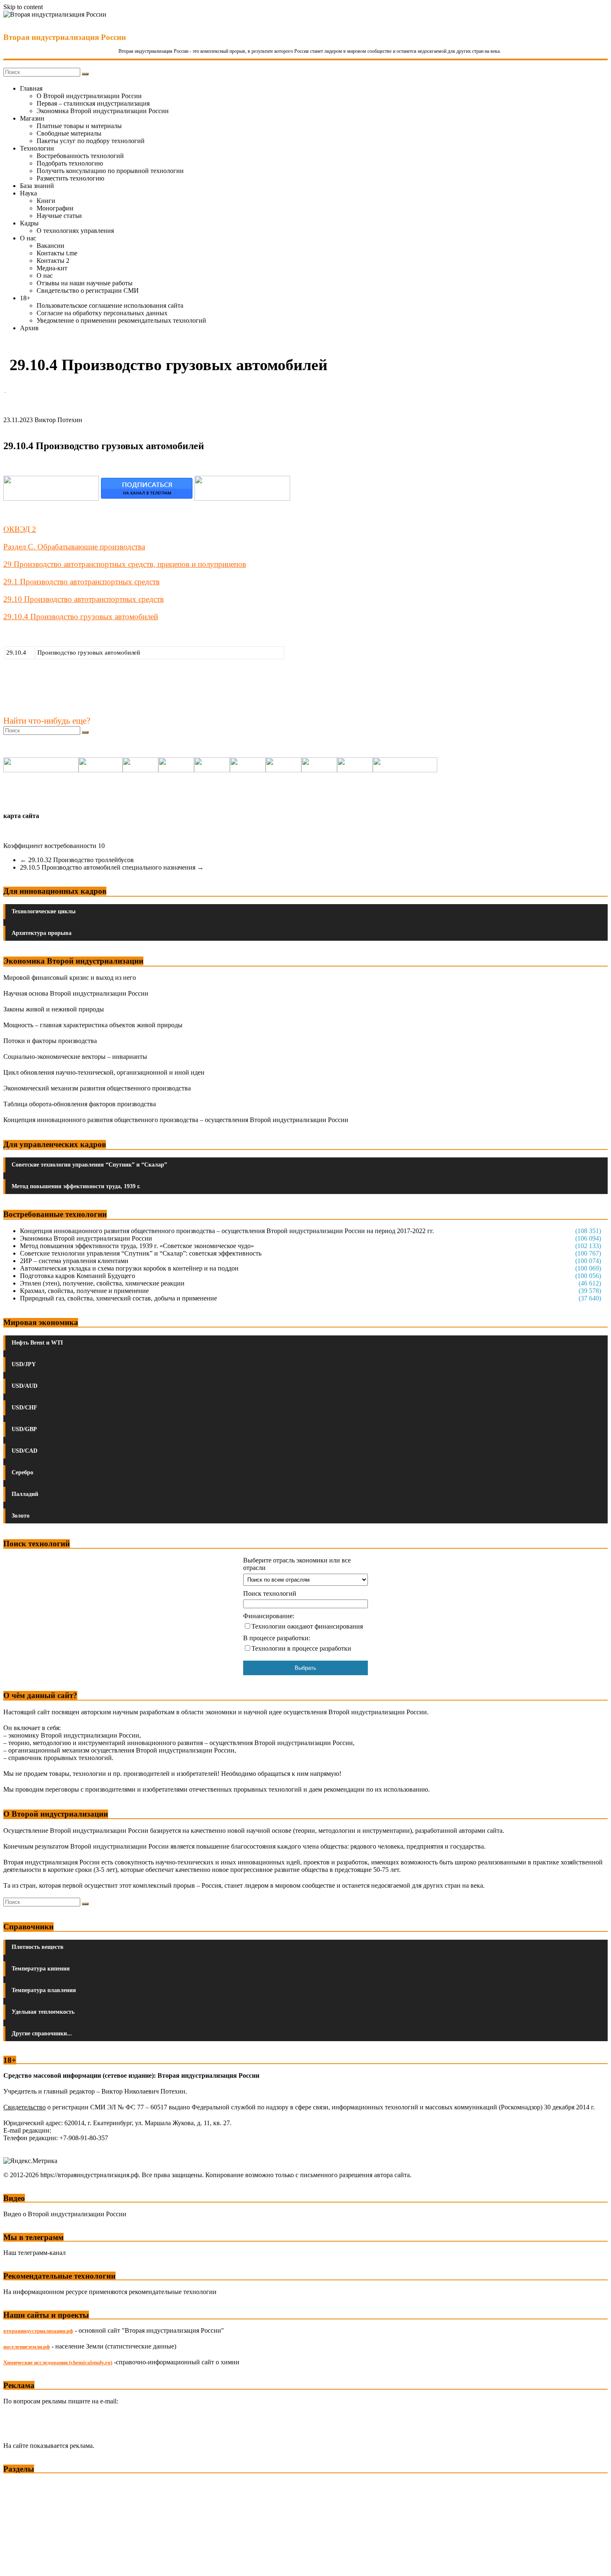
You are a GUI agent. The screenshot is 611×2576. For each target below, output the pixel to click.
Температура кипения (41, 1969)
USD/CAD (25, 1451)
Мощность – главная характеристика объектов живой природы (93, 1025)
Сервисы (17, 2564)
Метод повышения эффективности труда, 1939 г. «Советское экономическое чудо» (137, 1246)
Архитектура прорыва (42, 933)
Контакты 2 (53, 261)
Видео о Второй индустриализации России (65, 2214)
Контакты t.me (57, 253)
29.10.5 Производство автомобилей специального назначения (112, 867)
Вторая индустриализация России (65, 37)
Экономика (20, 2485)
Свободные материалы (69, 133)
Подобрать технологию (70, 163)
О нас (28, 238)
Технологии (37, 148)
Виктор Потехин (58, 420)
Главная (31, 88)
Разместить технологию (70, 178)
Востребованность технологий (80, 156)
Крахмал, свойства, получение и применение (84, 1291)
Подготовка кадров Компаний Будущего (78, 1276)
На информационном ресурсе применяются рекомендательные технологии (110, 2292)
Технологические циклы (44, 911)
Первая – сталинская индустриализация (93, 103)
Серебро (22, 1472)
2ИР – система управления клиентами (74, 1261)
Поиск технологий (270, 1593)
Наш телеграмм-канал (34, 2253)
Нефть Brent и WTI (37, 1343)
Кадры (29, 223)
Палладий (25, 1494)
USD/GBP (24, 1429)
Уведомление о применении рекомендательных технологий (121, 320)
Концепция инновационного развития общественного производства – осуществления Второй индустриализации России (176, 1120)
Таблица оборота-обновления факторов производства (80, 1104)
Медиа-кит (52, 268)
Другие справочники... (42, 2033)
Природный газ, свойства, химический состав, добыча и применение (118, 1298)
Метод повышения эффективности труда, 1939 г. (76, 1186)
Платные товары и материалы (79, 126)
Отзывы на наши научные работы (85, 283)
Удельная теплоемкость (43, 2012)
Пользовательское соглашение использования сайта (110, 305)
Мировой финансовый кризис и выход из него (70, 978)
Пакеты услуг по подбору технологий (91, 141)
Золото (21, 1516)
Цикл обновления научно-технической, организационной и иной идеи (104, 1072)
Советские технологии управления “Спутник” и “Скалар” (89, 1165)
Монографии (55, 208)
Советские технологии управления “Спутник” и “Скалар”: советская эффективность (141, 1253)
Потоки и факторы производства (50, 1041)
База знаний (37, 186)
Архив (29, 328)
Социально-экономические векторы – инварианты (75, 1057)
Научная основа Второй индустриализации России (76, 993)
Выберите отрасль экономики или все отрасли (297, 1564)
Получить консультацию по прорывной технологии (110, 171)
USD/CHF (25, 1408)
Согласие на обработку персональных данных (102, 313)
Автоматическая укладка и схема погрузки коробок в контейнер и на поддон (129, 1268)
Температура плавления (44, 1990)
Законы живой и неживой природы (54, 1009)
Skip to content (23, 7)
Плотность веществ (38, 1947)
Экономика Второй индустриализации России (103, 111)
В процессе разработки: (277, 1638)
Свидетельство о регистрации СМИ (88, 290)
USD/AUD (25, 1386)
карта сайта (21, 816)
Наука (28, 193)
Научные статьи (59, 216)
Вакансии (51, 246)
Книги (46, 201)
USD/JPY (24, 1364)
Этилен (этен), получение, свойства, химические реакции (102, 1283)
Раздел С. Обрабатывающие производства (74, 547)
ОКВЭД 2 (20, 529)
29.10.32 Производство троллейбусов (77, 860)
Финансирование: (269, 1616)
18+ (25, 298)
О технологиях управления (75, 231)
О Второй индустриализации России (89, 96)
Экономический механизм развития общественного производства (97, 1088)
